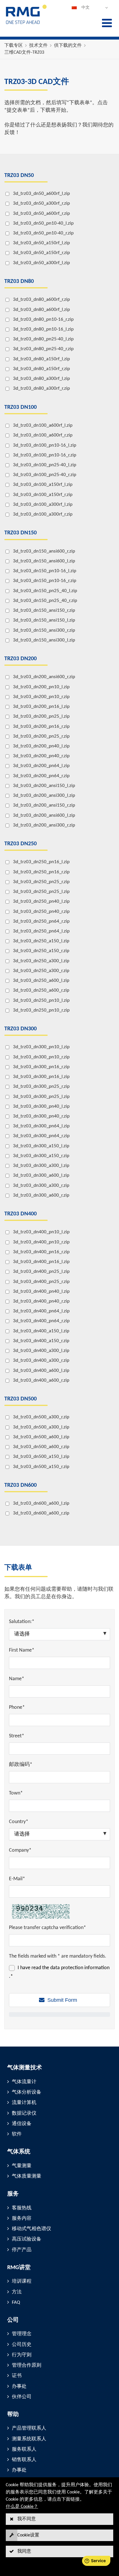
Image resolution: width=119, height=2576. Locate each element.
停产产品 (22, 2250)
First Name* (22, 1650)
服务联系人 (24, 2449)
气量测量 (22, 2166)
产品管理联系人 (29, 2428)
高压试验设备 (27, 2239)
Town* (16, 1793)
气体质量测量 (27, 2176)
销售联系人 (24, 2460)
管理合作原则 (27, 2365)
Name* (17, 1679)
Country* (19, 1822)
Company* (20, 1850)
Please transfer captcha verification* (48, 1928)
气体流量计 (24, 2082)
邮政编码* (21, 1765)
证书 (17, 2376)
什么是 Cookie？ (22, 2507)
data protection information (80, 1968)
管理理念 (22, 2334)
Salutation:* (22, 1622)
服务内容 (22, 2218)
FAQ (16, 2302)
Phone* (17, 1707)
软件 (17, 2134)
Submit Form (62, 2000)
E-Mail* (17, 1879)
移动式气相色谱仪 (31, 2229)
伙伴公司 (22, 2397)
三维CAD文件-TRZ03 (24, 53)
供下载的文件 (68, 46)
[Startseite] (26, 24)
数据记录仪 (24, 2113)
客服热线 (22, 2208)
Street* (17, 1736)
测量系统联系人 (29, 2439)
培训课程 (22, 2281)
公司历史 (22, 2345)
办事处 (19, 2386)
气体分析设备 (27, 2092)
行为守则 (22, 2355)
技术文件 (38, 46)
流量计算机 (24, 2103)
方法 (17, 2292)
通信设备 (22, 2124)
